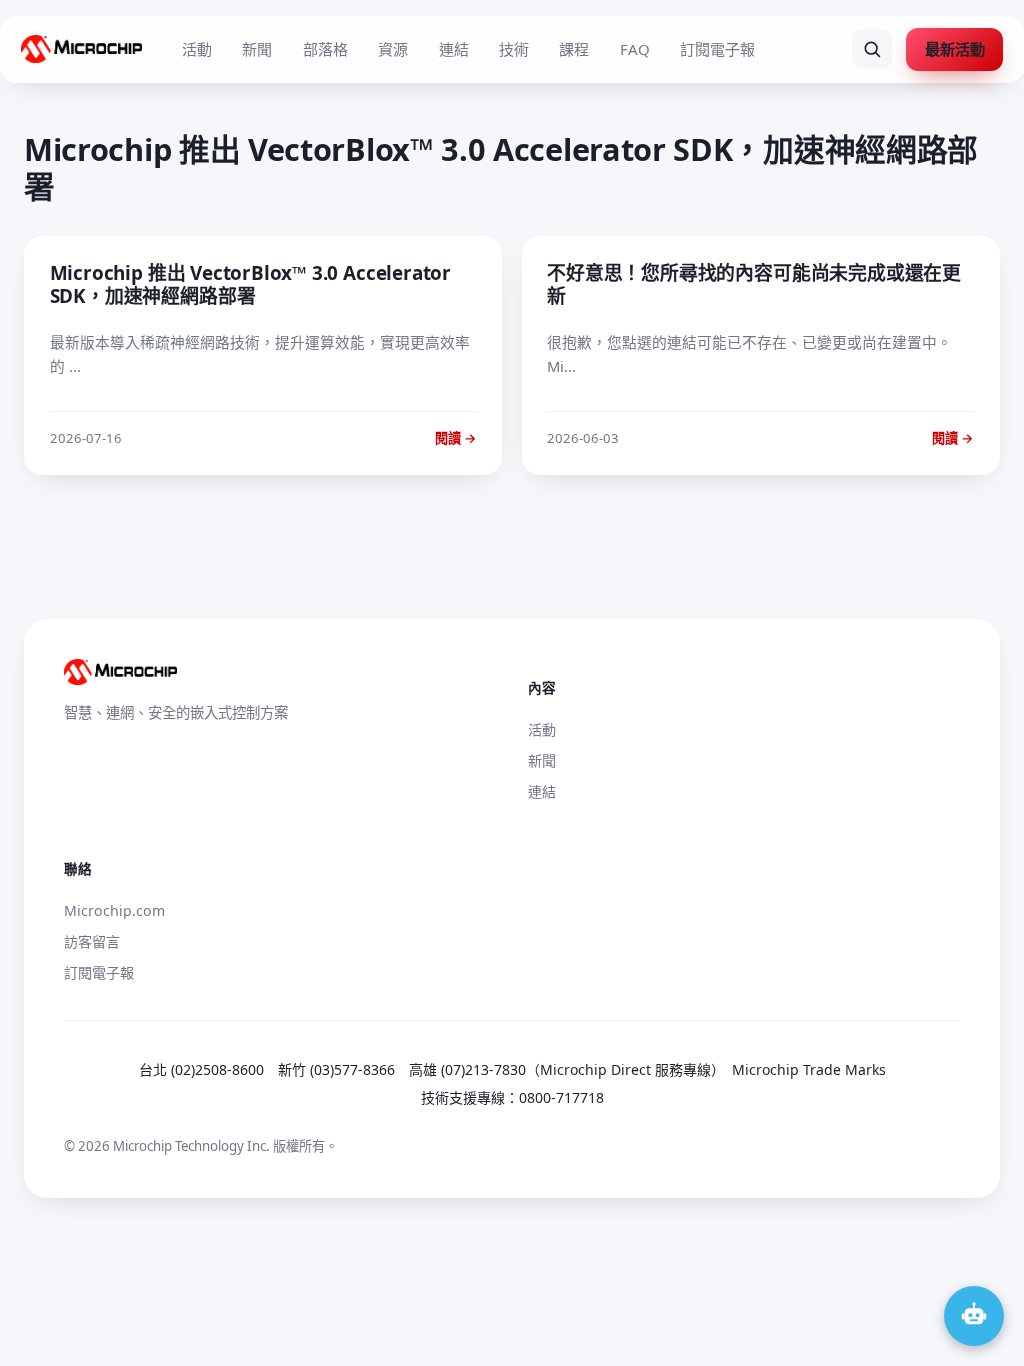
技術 (514, 49)
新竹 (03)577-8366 (336, 1069)
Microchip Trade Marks (809, 1069)
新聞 (257, 49)
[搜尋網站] (872, 49)
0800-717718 (561, 1097)
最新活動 (955, 49)
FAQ (635, 49)
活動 (197, 49)
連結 (454, 49)
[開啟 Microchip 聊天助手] (974, 1316)
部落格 (325, 49)
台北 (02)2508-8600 (201, 1069)
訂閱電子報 (717, 49)
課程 (574, 49)
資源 (393, 49)
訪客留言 (92, 941)
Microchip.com (114, 910)
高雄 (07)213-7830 (467, 1069)
